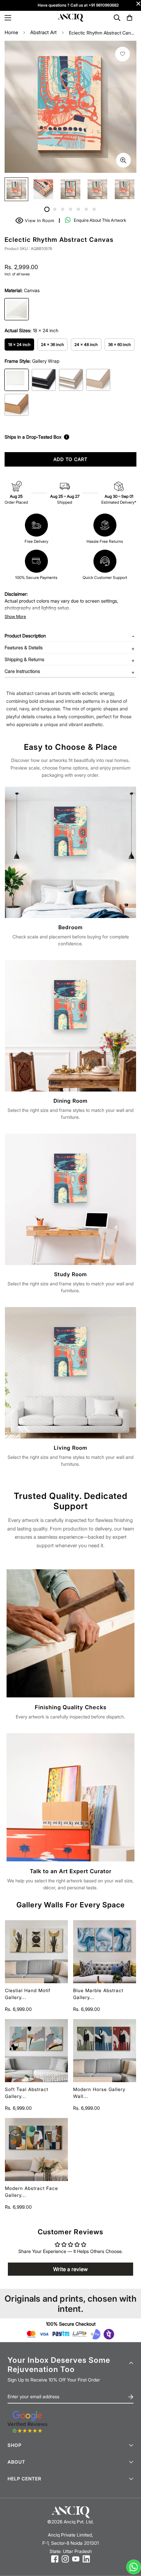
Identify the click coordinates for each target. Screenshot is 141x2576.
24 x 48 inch (86, 345)
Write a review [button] (70, 2269)
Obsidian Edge (44, 380)
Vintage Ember (17, 405)
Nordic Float (98, 380)
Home (11, 32)
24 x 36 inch (52, 345)
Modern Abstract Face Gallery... (31, 2192)
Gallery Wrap (17, 380)
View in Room (36, 220)
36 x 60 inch (120, 345)
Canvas (17, 309)
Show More (15, 616)
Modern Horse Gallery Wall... (99, 2093)
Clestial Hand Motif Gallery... (28, 1994)
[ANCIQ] (70, 18)
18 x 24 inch (19, 345)
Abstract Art (43, 32)
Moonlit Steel (71, 380)
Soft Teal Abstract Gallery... (27, 2093)
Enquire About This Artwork (100, 220)
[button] (130, 18)
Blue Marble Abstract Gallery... (98, 1994)
